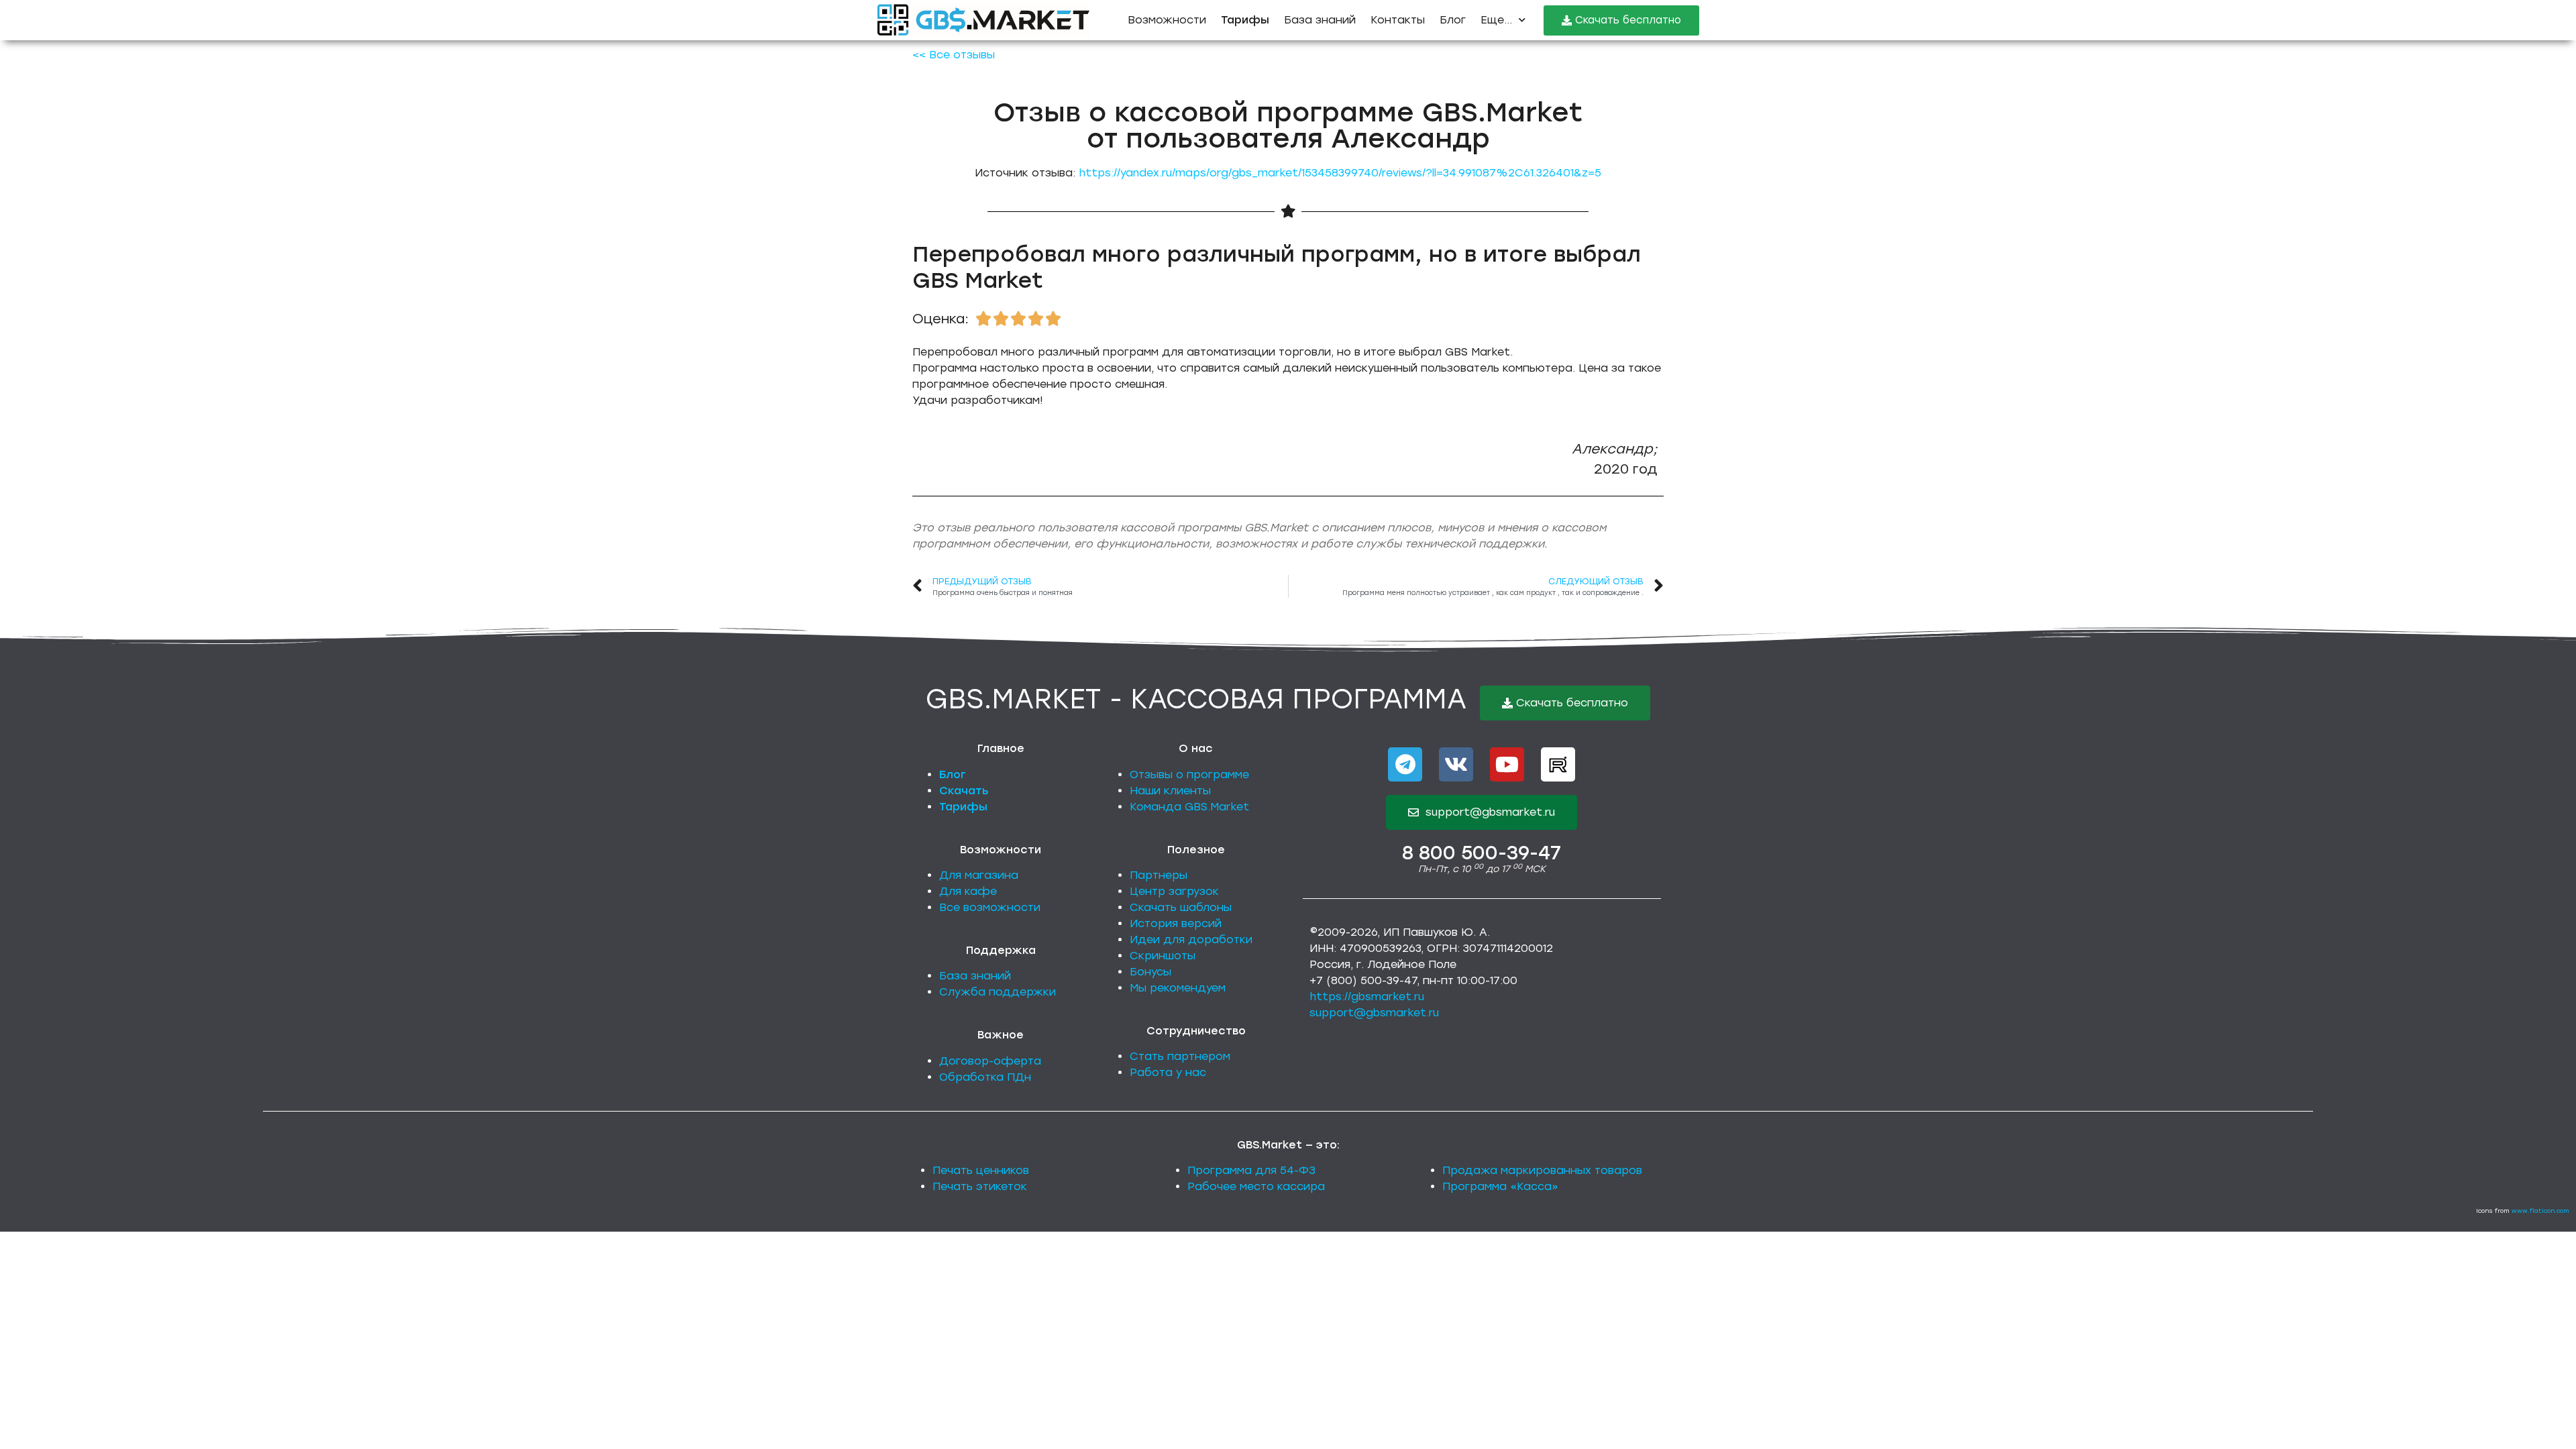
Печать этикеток (980, 1186)
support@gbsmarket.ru (1374, 1013)
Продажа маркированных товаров (1542, 1170)
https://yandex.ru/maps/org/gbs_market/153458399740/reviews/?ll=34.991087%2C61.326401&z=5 (1340, 173)
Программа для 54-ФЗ (1251, 1170)
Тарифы (963, 807)
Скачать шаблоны (1181, 907)
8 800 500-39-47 (1482, 853)
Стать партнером (1180, 1056)
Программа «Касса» (1500, 1186)
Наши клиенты (1170, 791)
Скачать (964, 791)
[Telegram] (1405, 764)
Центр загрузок (1174, 891)
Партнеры (1159, 875)
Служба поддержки (998, 992)
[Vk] (1456, 764)
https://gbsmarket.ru (1367, 997)
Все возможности (990, 907)
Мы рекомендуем (1178, 988)
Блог (1453, 20)
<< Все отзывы (954, 55)
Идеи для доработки (1191, 940)
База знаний (1320, 20)
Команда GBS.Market (1189, 807)
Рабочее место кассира (1256, 1186)
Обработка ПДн (985, 1077)
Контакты (1398, 20)
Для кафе (968, 891)
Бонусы (1150, 972)
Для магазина (979, 875)
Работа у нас (1168, 1072)
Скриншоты (1163, 956)
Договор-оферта (990, 1061)
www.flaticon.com (2540, 1211)
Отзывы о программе (1189, 774)
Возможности (1167, 20)
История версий (1176, 923)
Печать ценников (981, 1170)
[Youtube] (1507, 764)
